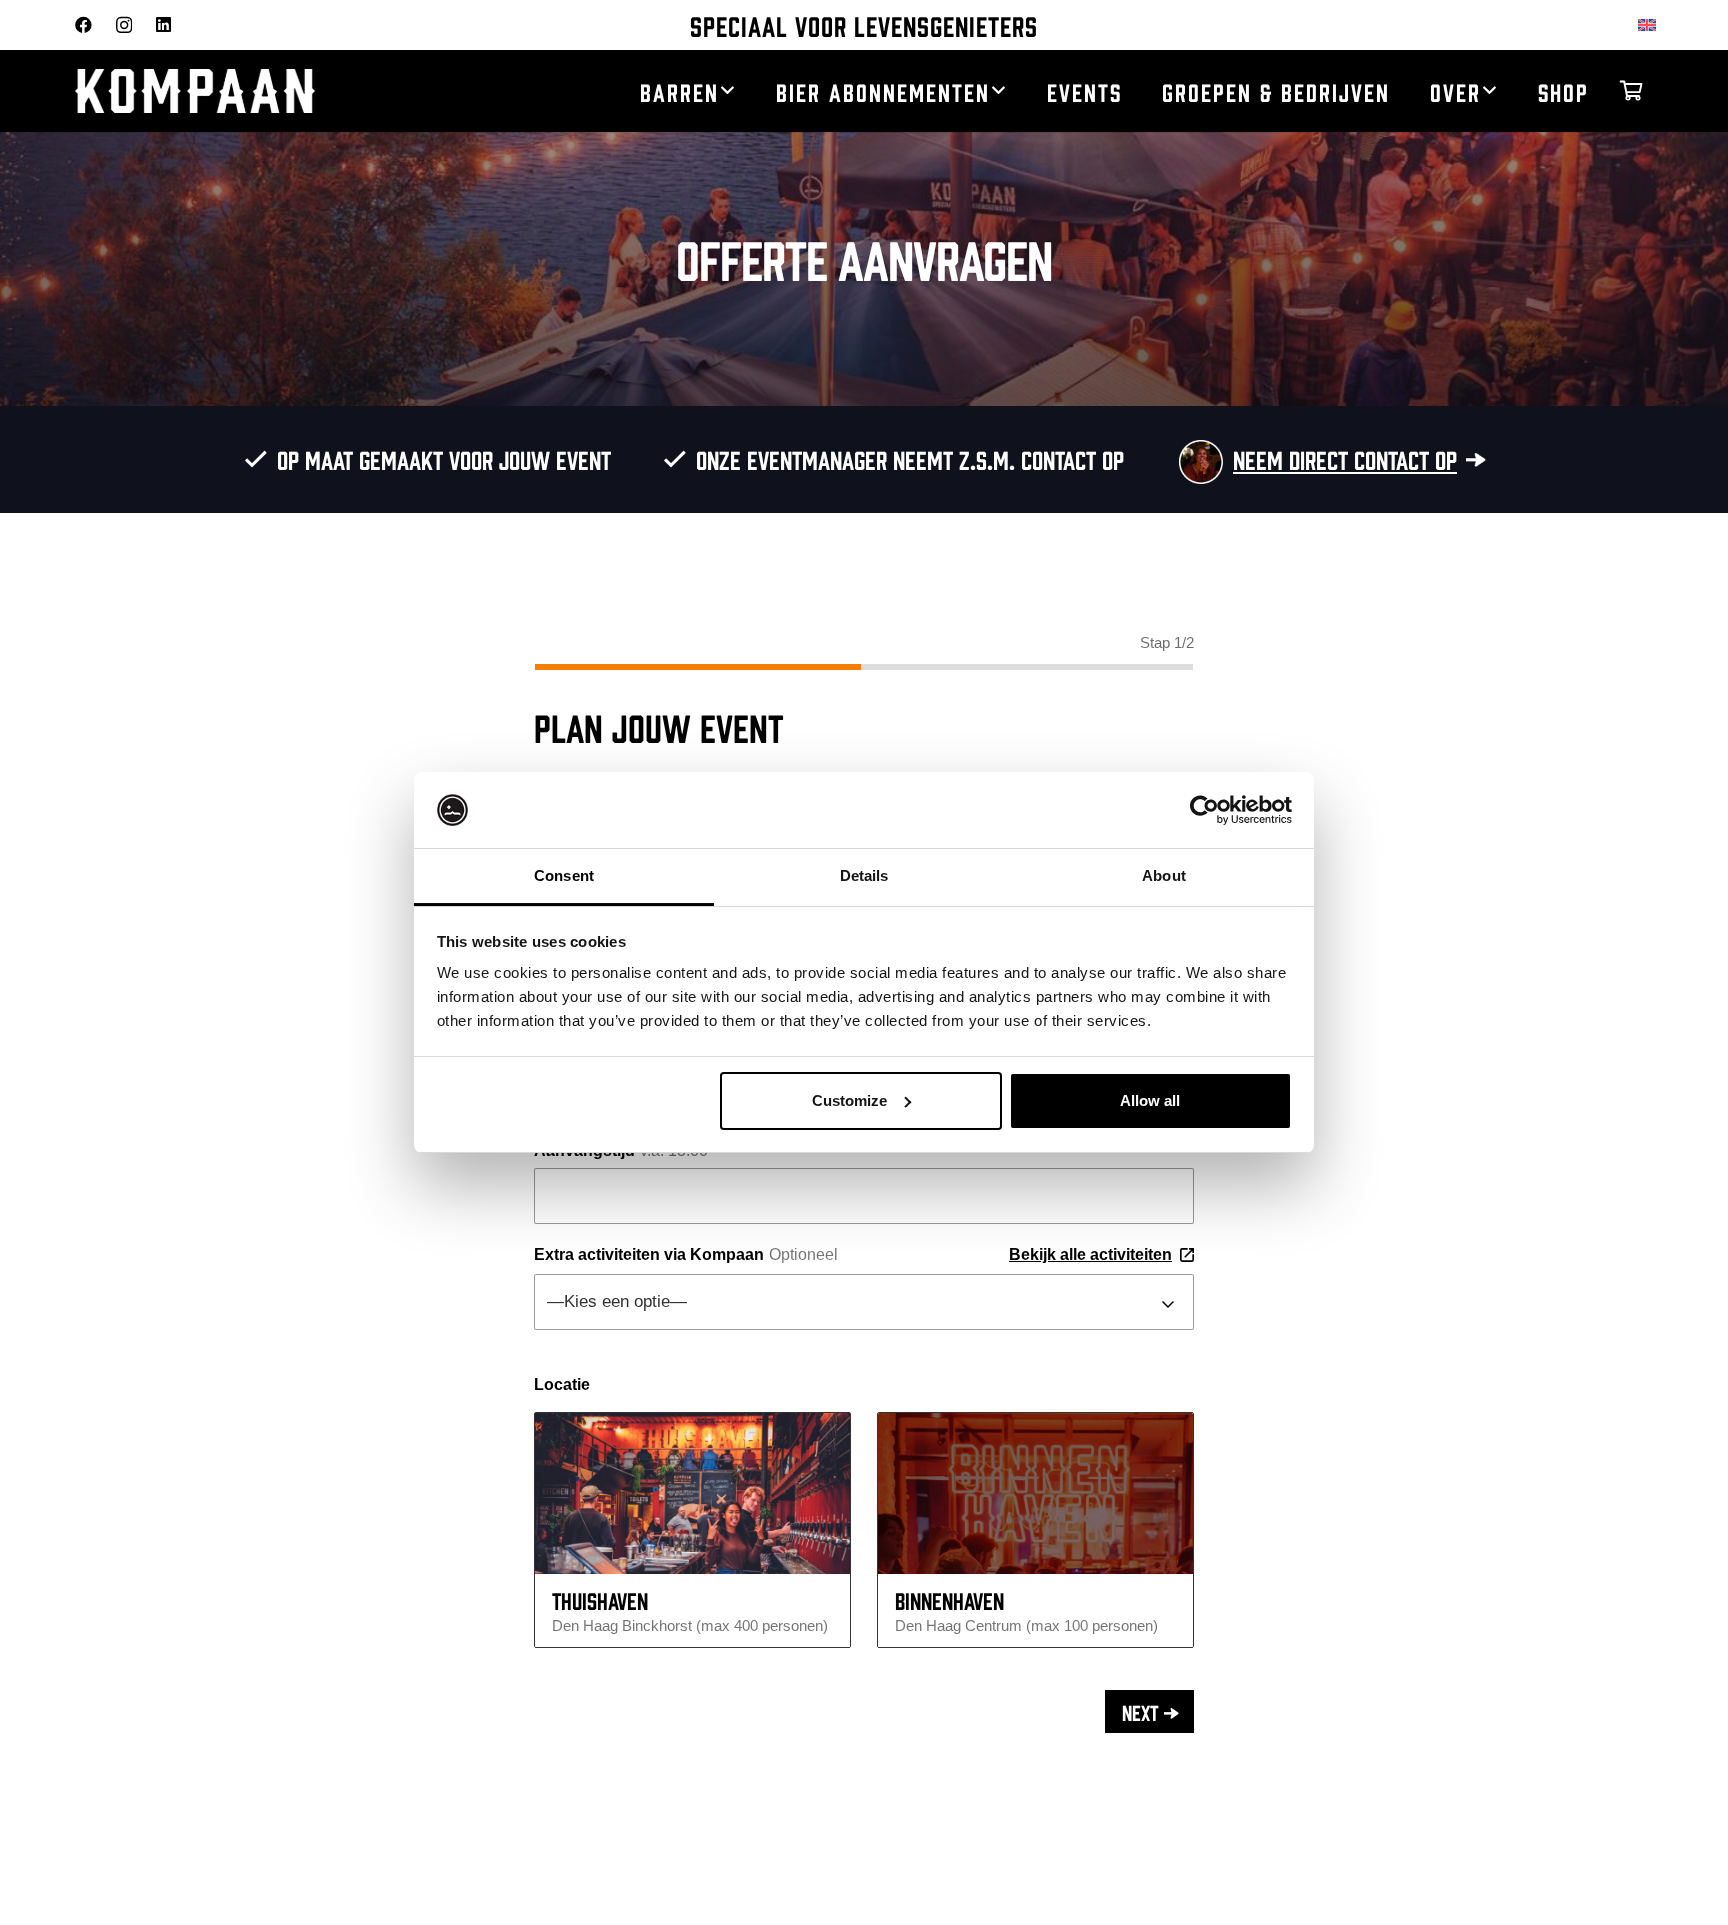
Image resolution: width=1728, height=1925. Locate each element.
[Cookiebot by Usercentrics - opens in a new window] (1204, 810)
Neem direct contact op (1345, 458)
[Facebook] (83, 24)
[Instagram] (124, 25)
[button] (727, 91)
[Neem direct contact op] (1192, 460)
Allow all (1150, 1100)
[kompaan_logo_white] (265, 91)
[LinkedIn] (163, 24)
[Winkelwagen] (1631, 91)
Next (1140, 1711)
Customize (849, 1100)
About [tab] (1164, 875)
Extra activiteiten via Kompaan (853, 1254)
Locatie (562, 1384)
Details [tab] (864, 875)
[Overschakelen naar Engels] (1650, 24)
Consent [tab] (564, 875)
